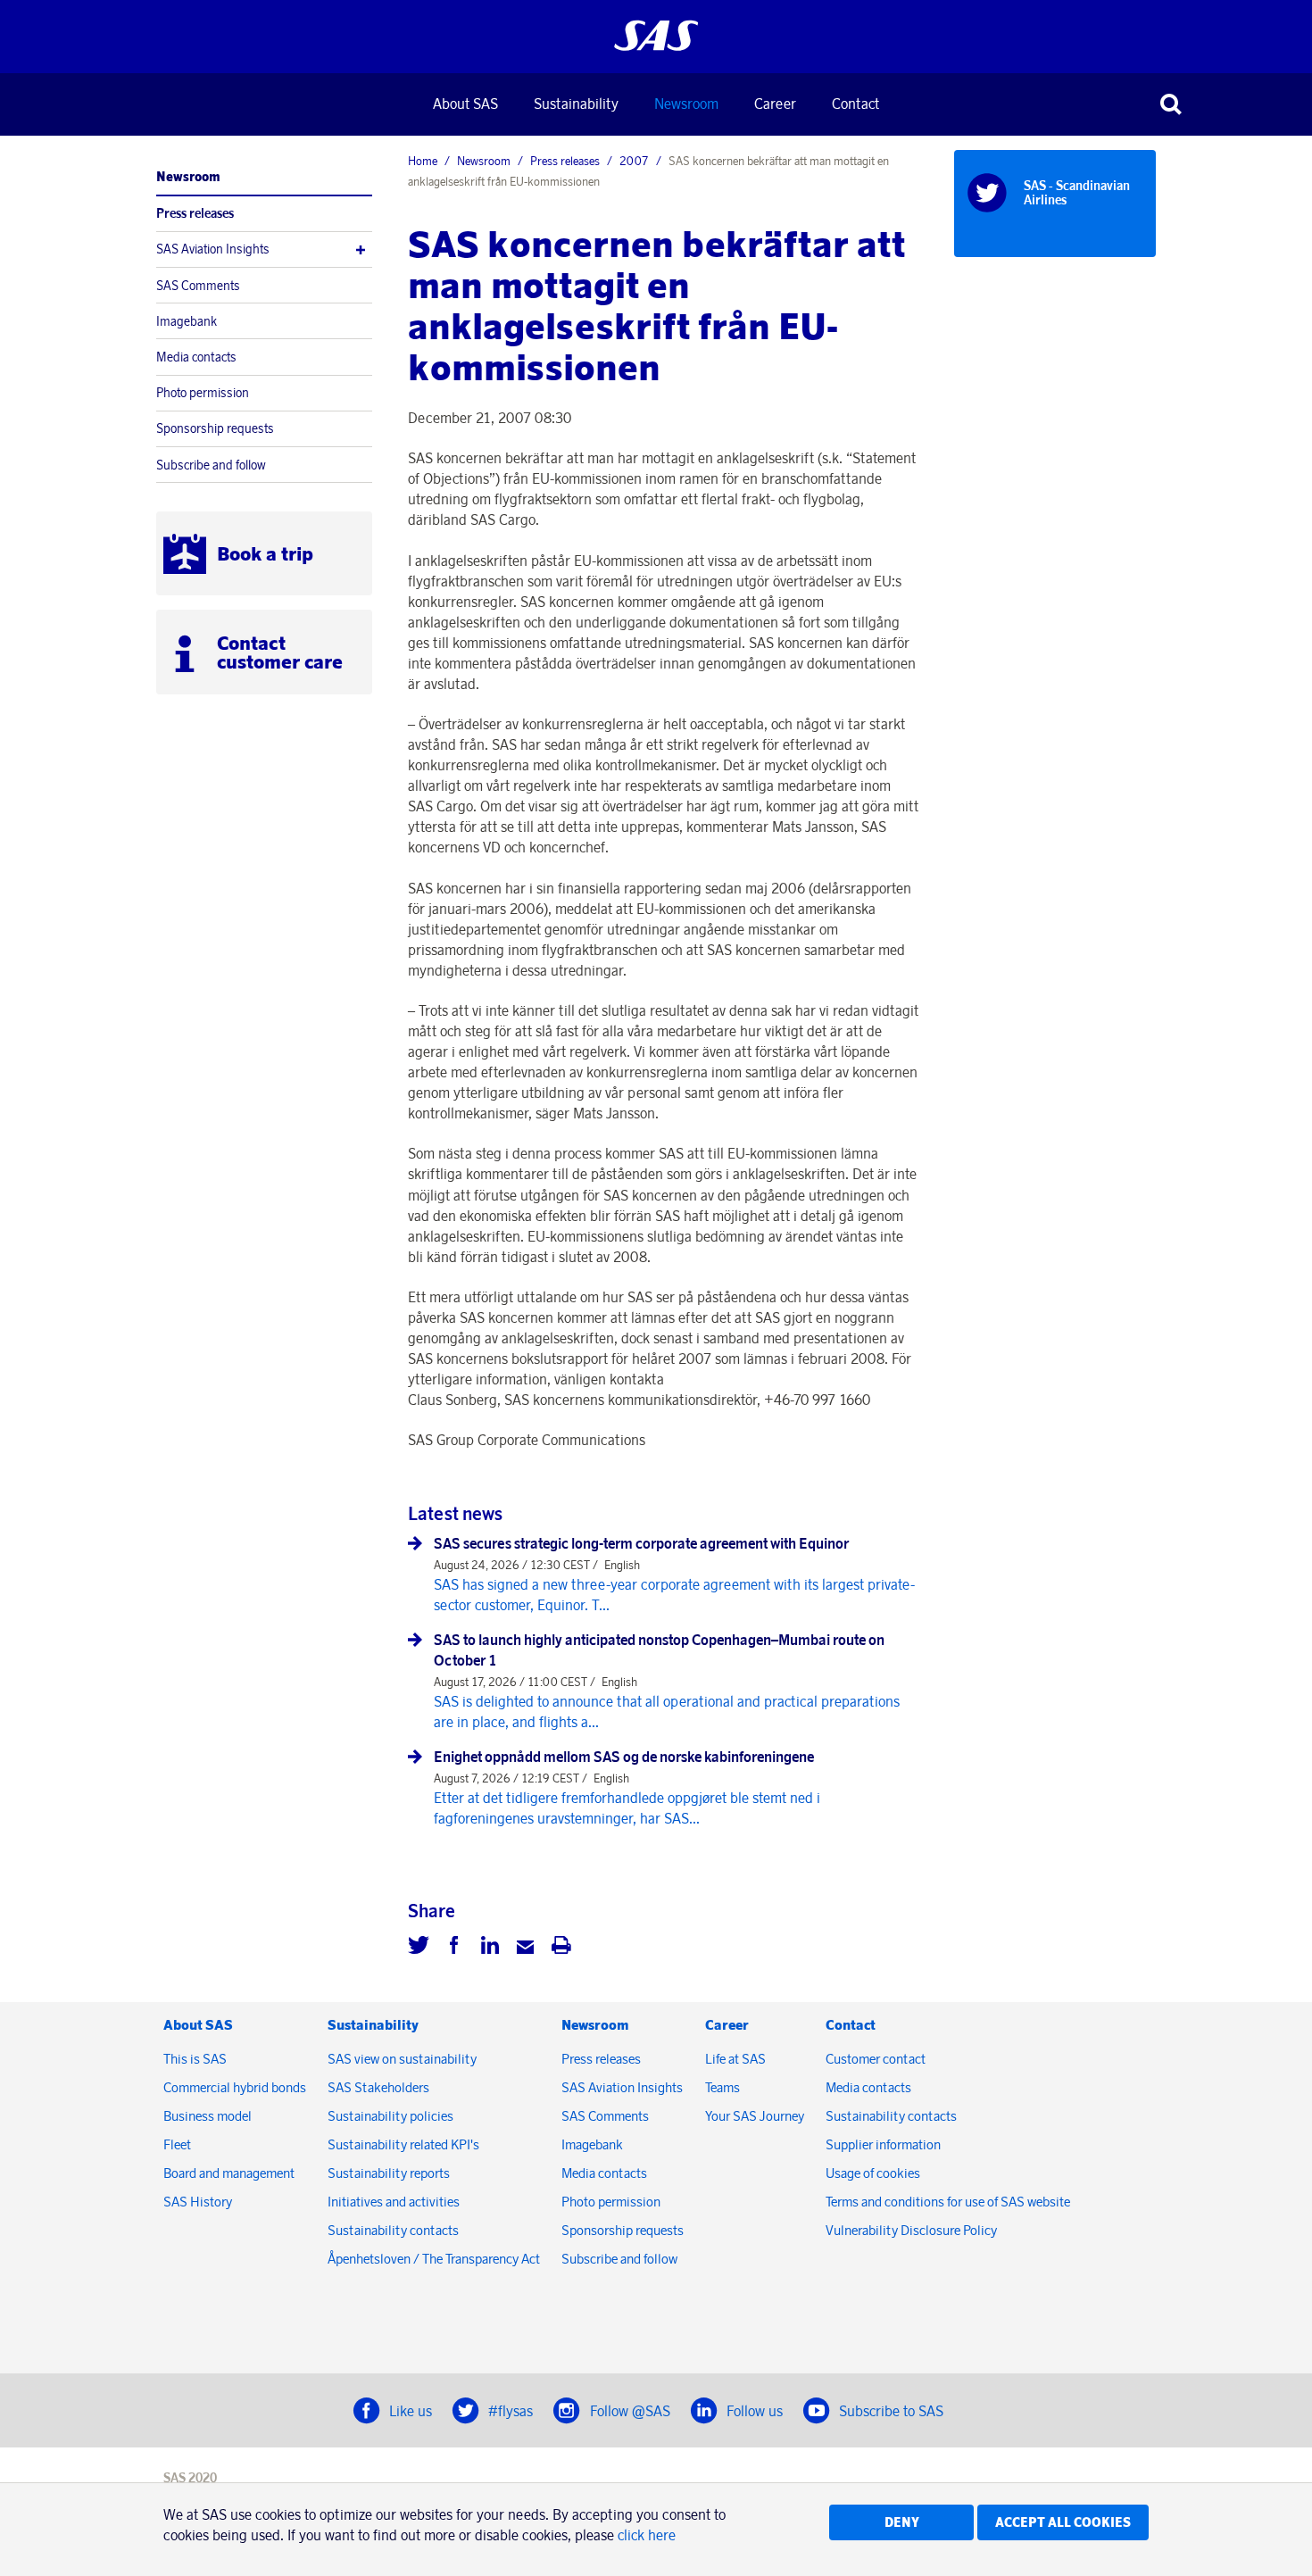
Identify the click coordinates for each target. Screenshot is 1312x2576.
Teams (722, 2087)
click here (647, 2535)
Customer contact (876, 2059)
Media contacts (196, 357)
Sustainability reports (389, 2173)
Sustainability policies (390, 2116)
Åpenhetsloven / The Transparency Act (434, 2259)
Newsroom (686, 104)
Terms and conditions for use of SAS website (948, 2202)
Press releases (195, 213)
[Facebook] (454, 1948)
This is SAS (195, 2059)
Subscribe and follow (211, 465)
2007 (634, 161)
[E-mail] (526, 1948)
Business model (208, 2116)
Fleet (177, 2144)
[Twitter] (419, 1948)
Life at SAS (735, 2059)
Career (775, 104)
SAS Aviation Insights (213, 249)
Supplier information (883, 2144)
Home (423, 161)
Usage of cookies (873, 2173)
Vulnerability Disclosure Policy (913, 2230)
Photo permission (203, 393)
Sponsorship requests (215, 428)
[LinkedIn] (490, 1948)
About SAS (465, 104)
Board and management (229, 2173)
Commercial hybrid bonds (235, 2087)
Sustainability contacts (393, 2230)
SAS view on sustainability (402, 2059)
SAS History (198, 2202)
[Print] (561, 1948)
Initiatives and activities (394, 2202)
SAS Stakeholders (378, 2087)
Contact (855, 104)
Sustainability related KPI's (403, 2144)
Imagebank (187, 321)
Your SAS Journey (755, 2116)
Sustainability (576, 104)
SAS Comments (198, 286)
